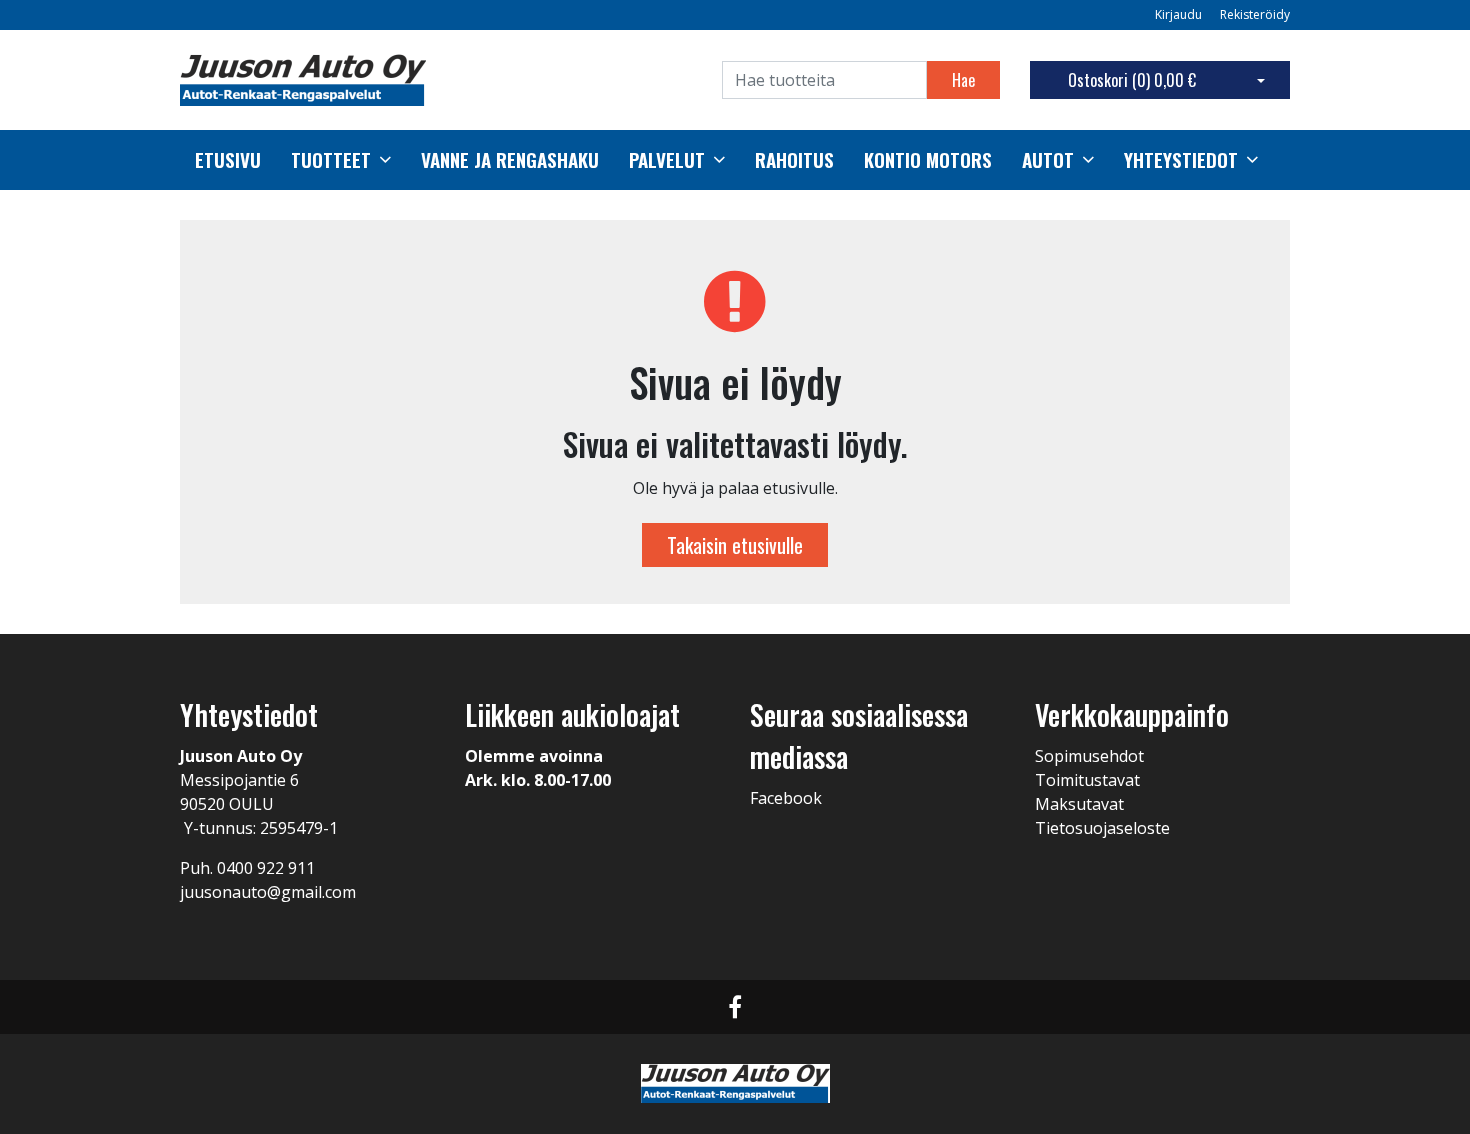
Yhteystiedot (1181, 160)
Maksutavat (1079, 804)
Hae (963, 80)
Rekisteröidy (1255, 14)
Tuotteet (331, 160)
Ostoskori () (1132, 80)
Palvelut (667, 160)
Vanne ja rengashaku (510, 160)
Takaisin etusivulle (735, 545)
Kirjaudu (1180, 14)
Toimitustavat (1087, 780)
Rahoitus (794, 160)
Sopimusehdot (1089, 756)
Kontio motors (928, 160)
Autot (1048, 160)
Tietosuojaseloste (1102, 828)
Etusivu (228, 160)
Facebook (786, 798)
